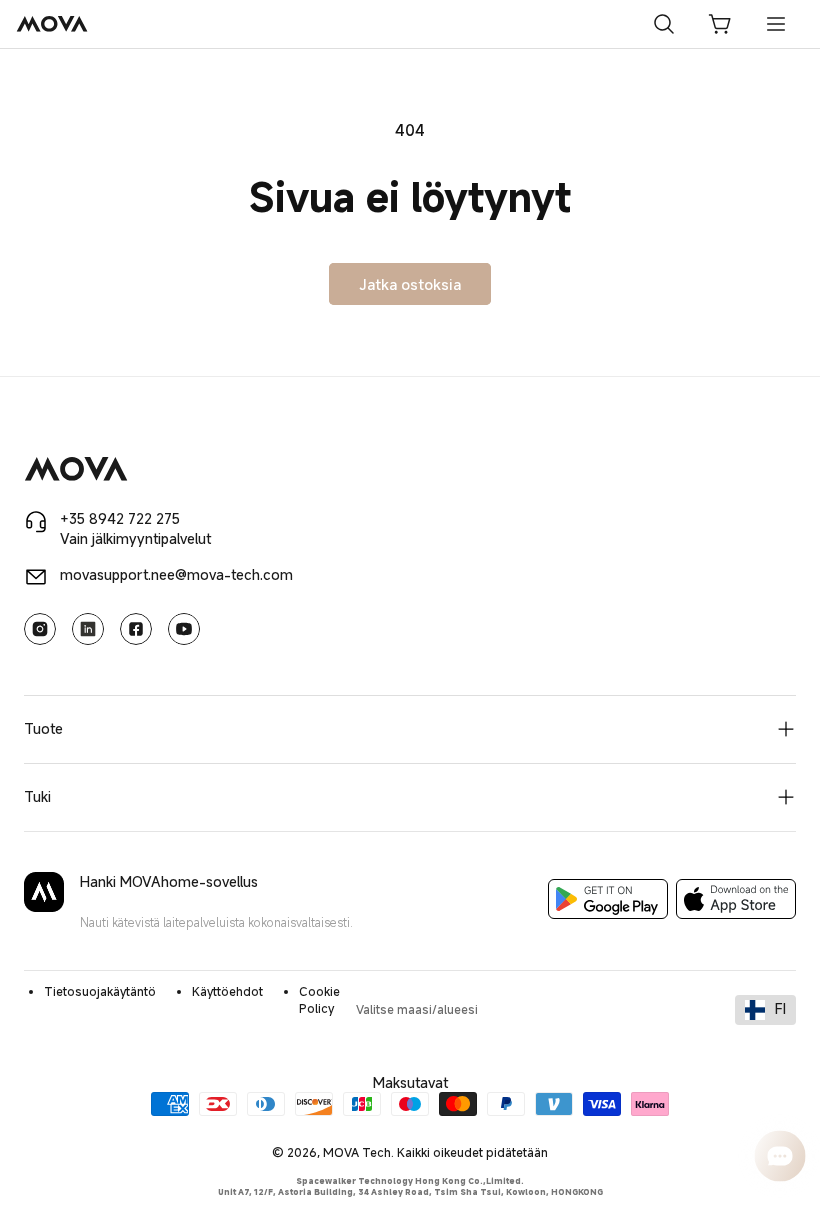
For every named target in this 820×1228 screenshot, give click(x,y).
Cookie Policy (319, 999)
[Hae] (664, 24)
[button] (720, 24)
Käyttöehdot (227, 991)
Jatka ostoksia (410, 284)
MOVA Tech (357, 1152)
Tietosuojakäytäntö (100, 991)
